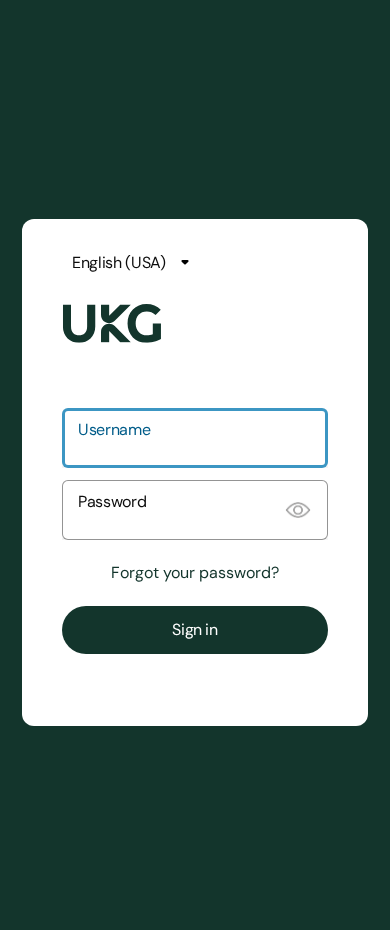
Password (112, 501)
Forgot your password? (195, 573)
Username (114, 429)
